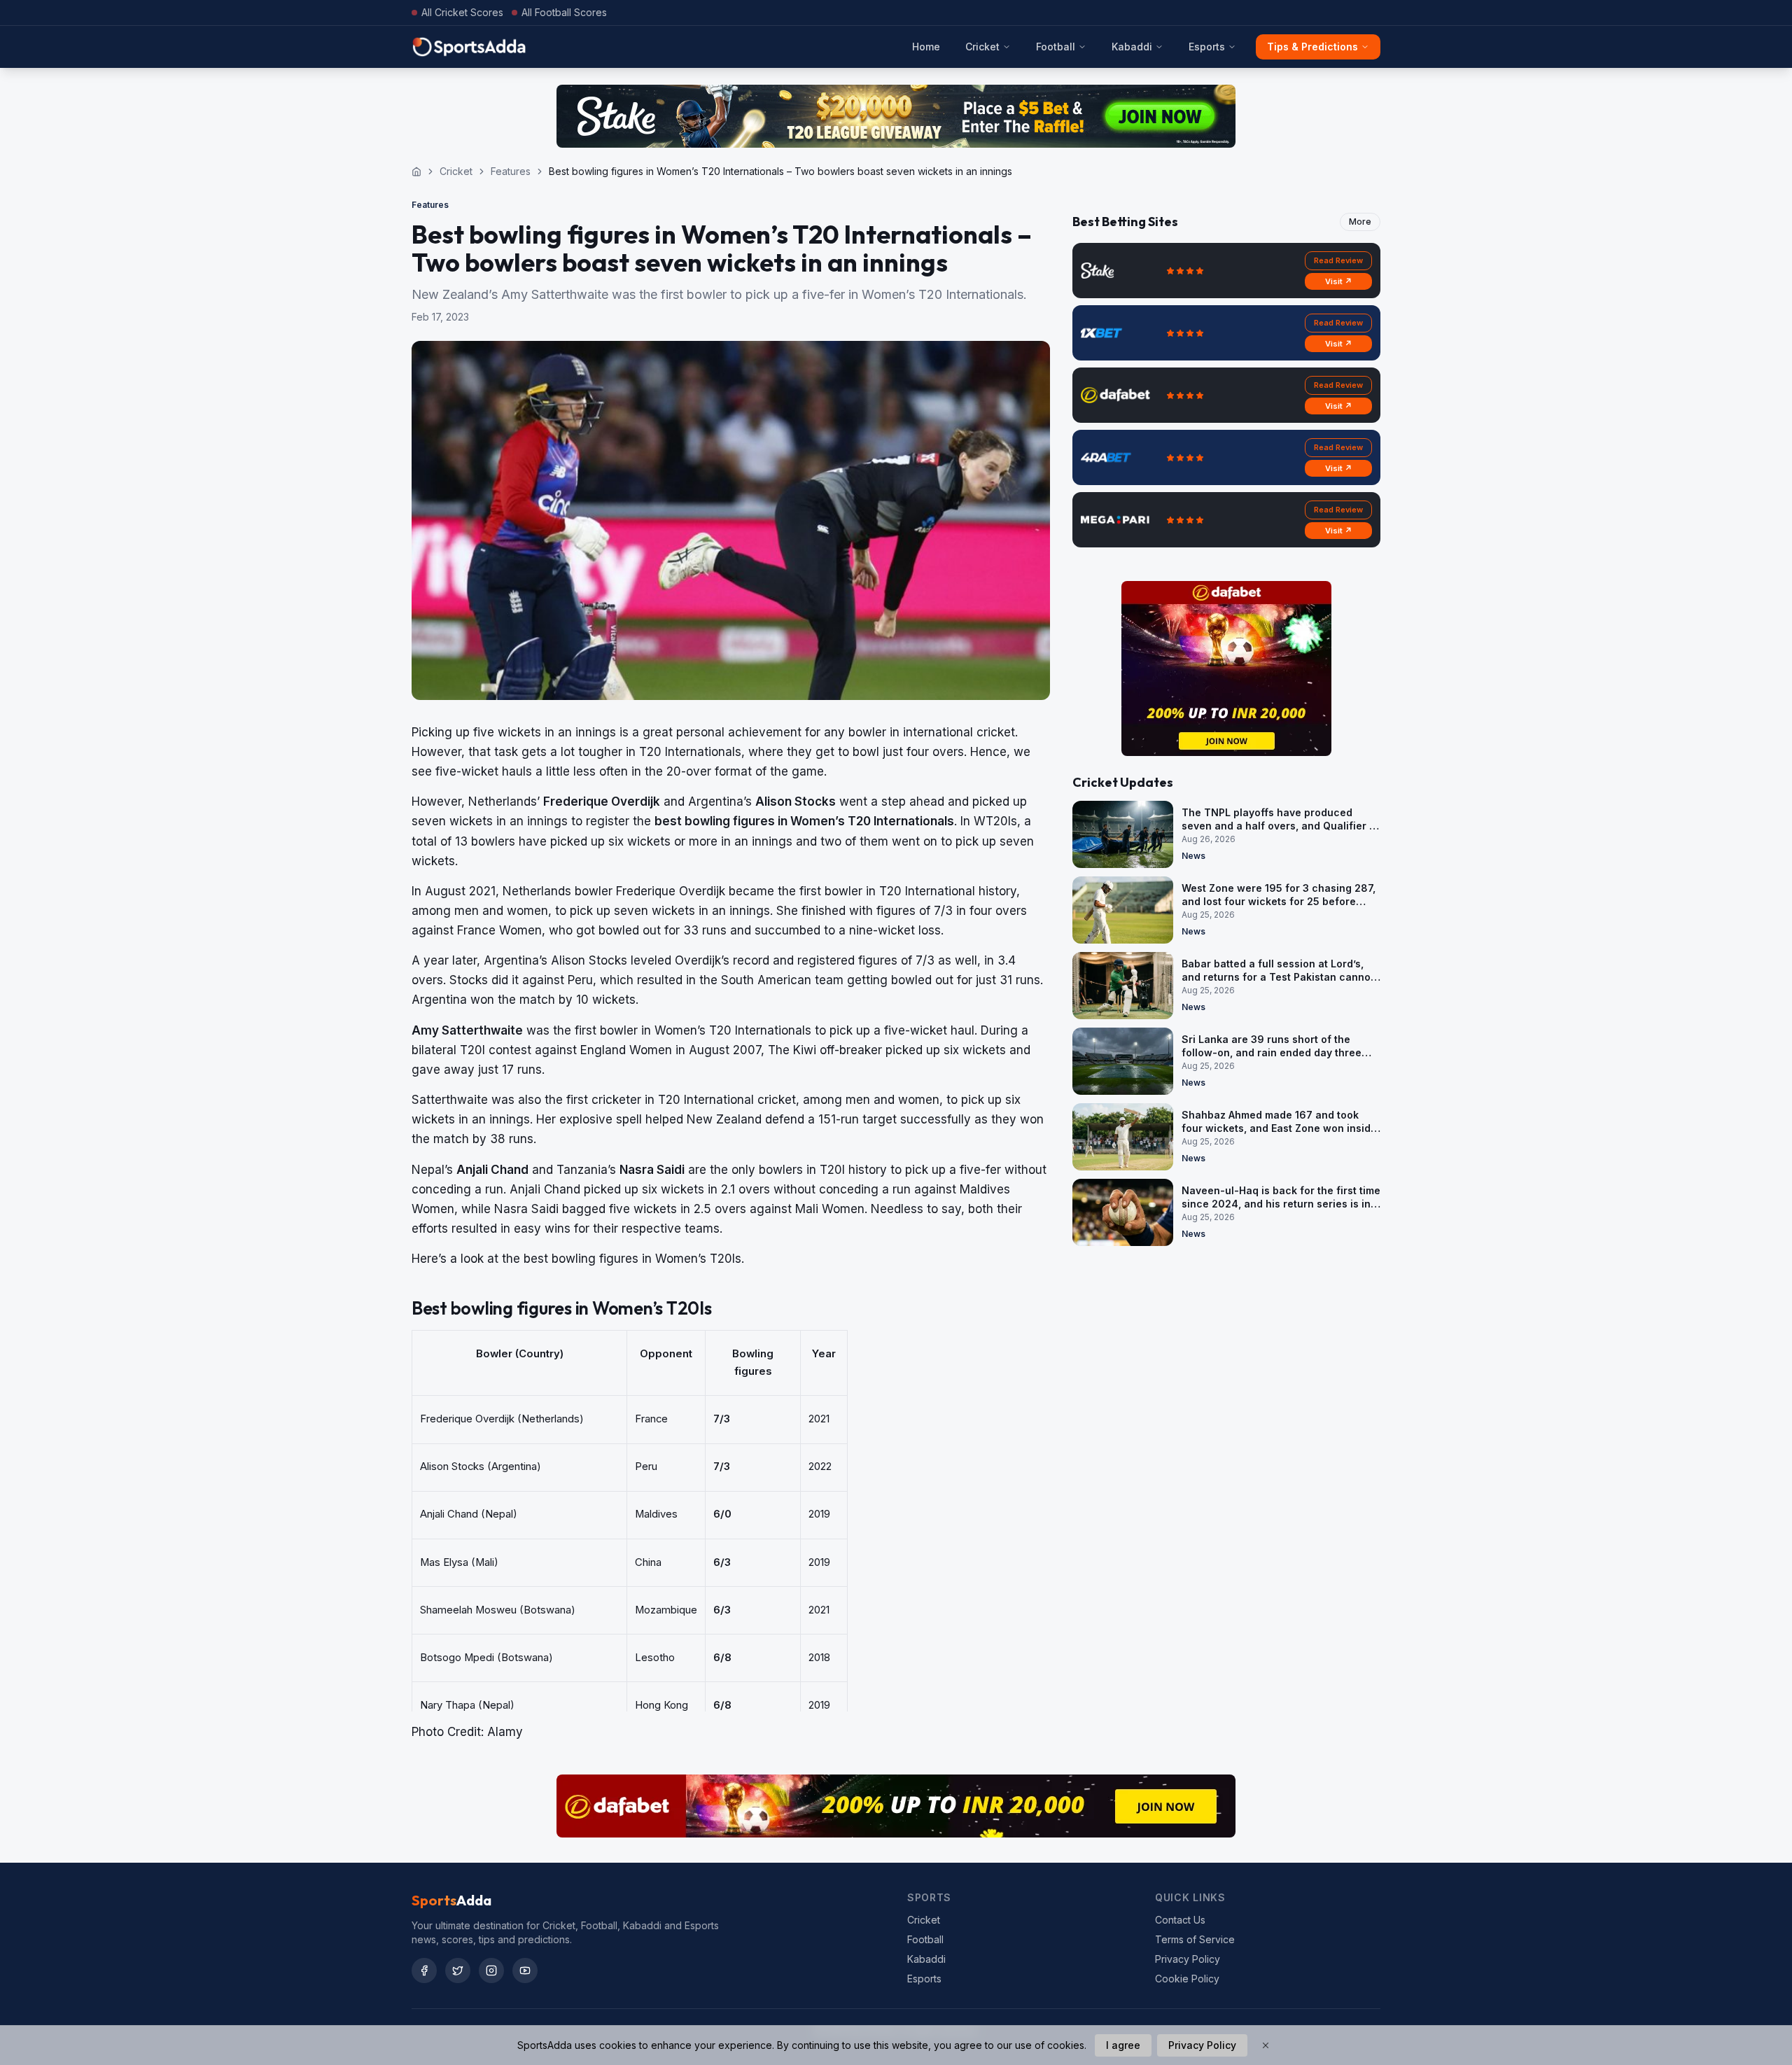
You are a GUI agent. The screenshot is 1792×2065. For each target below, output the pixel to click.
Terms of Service (1195, 1939)
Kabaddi (1132, 47)
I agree (1123, 2045)
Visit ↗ (1339, 281)
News (1193, 856)
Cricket (982, 47)
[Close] (1266, 2045)
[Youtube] (525, 1970)
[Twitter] (458, 1970)
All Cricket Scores (462, 12)
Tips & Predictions (1312, 47)
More (1360, 222)
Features (511, 171)
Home (926, 47)
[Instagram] (491, 1970)
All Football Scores (564, 12)
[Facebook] (424, 1970)
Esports (1207, 47)
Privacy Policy (1188, 1959)
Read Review (1338, 260)
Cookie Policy (1187, 1979)
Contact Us (1180, 1920)
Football (1056, 47)
